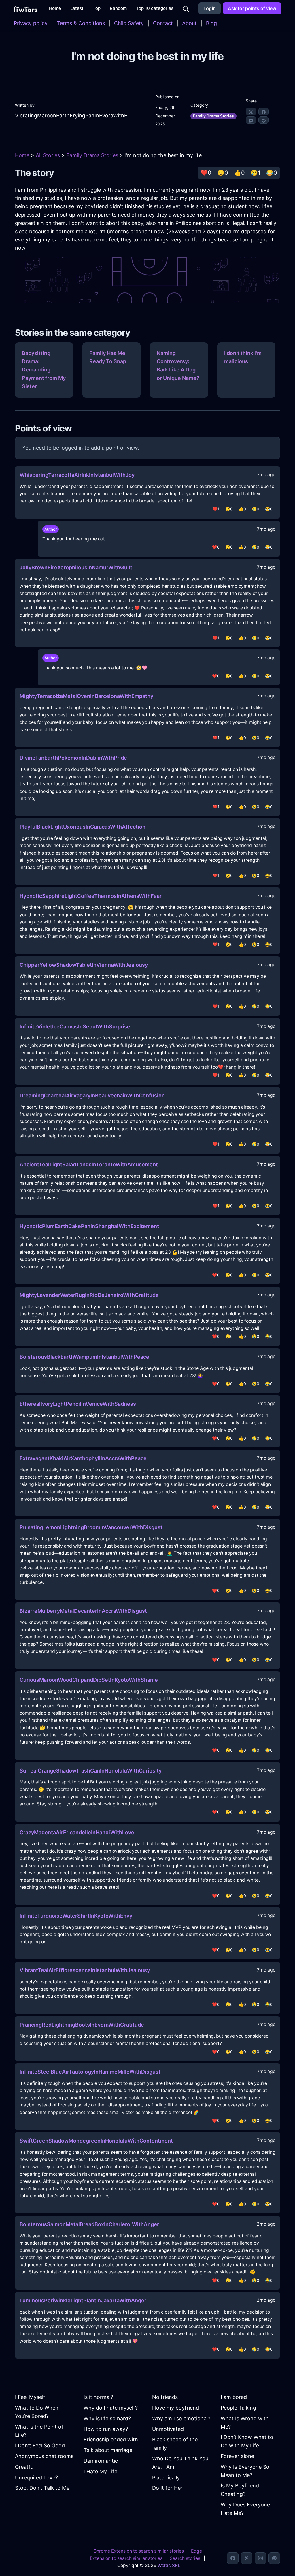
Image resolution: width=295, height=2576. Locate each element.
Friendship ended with (111, 2439)
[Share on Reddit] (264, 120)
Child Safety (129, 23)
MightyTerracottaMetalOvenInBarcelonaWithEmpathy (86, 696)
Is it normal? (98, 2397)
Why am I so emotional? (181, 2418)
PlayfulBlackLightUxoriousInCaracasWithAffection (83, 827)
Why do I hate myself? (111, 2408)
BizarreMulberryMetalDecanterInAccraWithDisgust (83, 1611)
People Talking (238, 2408)
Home (22, 155)
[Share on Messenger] (251, 120)
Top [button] (97, 8)
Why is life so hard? (107, 2418)
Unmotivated (168, 2429)
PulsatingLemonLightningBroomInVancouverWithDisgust (91, 1527)
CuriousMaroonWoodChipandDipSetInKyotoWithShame (89, 1680)
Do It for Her (167, 2488)
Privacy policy (31, 23)
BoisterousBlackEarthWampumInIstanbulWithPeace (84, 1357)
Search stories (185, 2558)
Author (51, 529)
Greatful (25, 2467)
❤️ (206, 173)
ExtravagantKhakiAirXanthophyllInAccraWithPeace (83, 1458)
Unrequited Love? (36, 2478)
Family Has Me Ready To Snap (108, 357)
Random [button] (118, 8)
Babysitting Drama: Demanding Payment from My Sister (44, 370)
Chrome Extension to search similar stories (139, 2551)
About (189, 23)
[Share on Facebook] (264, 112)
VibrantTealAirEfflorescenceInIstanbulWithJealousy (85, 1970)
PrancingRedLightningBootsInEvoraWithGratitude (82, 2025)
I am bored (234, 2397)
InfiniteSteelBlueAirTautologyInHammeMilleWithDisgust (90, 2072)
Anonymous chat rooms (44, 2456)
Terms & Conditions (81, 23)
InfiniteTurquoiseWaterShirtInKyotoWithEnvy (76, 1916)
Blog (211, 23)
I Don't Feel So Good (40, 2445)
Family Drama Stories (213, 116)
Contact (163, 23)
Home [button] (55, 8)
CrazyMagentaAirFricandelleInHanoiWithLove (77, 1832)
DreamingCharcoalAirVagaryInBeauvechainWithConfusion (92, 1095)
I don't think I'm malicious (243, 357)
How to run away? (106, 2429)
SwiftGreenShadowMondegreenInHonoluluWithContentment (96, 2141)
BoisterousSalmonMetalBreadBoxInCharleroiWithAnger (89, 2224)
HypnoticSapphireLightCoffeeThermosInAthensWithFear (91, 896)
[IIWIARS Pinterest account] (274, 2558)
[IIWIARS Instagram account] (260, 2558)
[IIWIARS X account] (247, 2558)
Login (210, 8)
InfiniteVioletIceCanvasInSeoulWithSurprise (75, 1027)
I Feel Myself (30, 2397)
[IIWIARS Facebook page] (233, 2558)
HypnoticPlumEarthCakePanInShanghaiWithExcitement (89, 1226)
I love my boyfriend (176, 2408)
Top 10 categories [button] (155, 8)
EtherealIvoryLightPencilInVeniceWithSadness (78, 1404)
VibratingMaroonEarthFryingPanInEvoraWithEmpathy (74, 116)
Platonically (166, 2478)
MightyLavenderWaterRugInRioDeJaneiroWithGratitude (89, 1295)
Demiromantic (101, 2461)
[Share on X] (251, 112)
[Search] (186, 8)
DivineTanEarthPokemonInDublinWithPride (73, 758)
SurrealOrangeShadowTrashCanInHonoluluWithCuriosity (91, 1771)
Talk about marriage (108, 2450)
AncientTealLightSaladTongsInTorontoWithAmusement (89, 1164)
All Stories (48, 155)
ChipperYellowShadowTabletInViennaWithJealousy (84, 965)
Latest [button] (77, 8)
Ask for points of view (252, 8)
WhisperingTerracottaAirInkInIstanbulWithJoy (77, 475)
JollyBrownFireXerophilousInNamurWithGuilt (76, 567)
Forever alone (237, 2456)
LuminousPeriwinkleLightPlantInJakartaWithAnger (83, 2300)
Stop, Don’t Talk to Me (42, 2488)
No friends (165, 2397)
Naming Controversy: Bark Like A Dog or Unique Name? (178, 366)
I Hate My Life (100, 2471)
